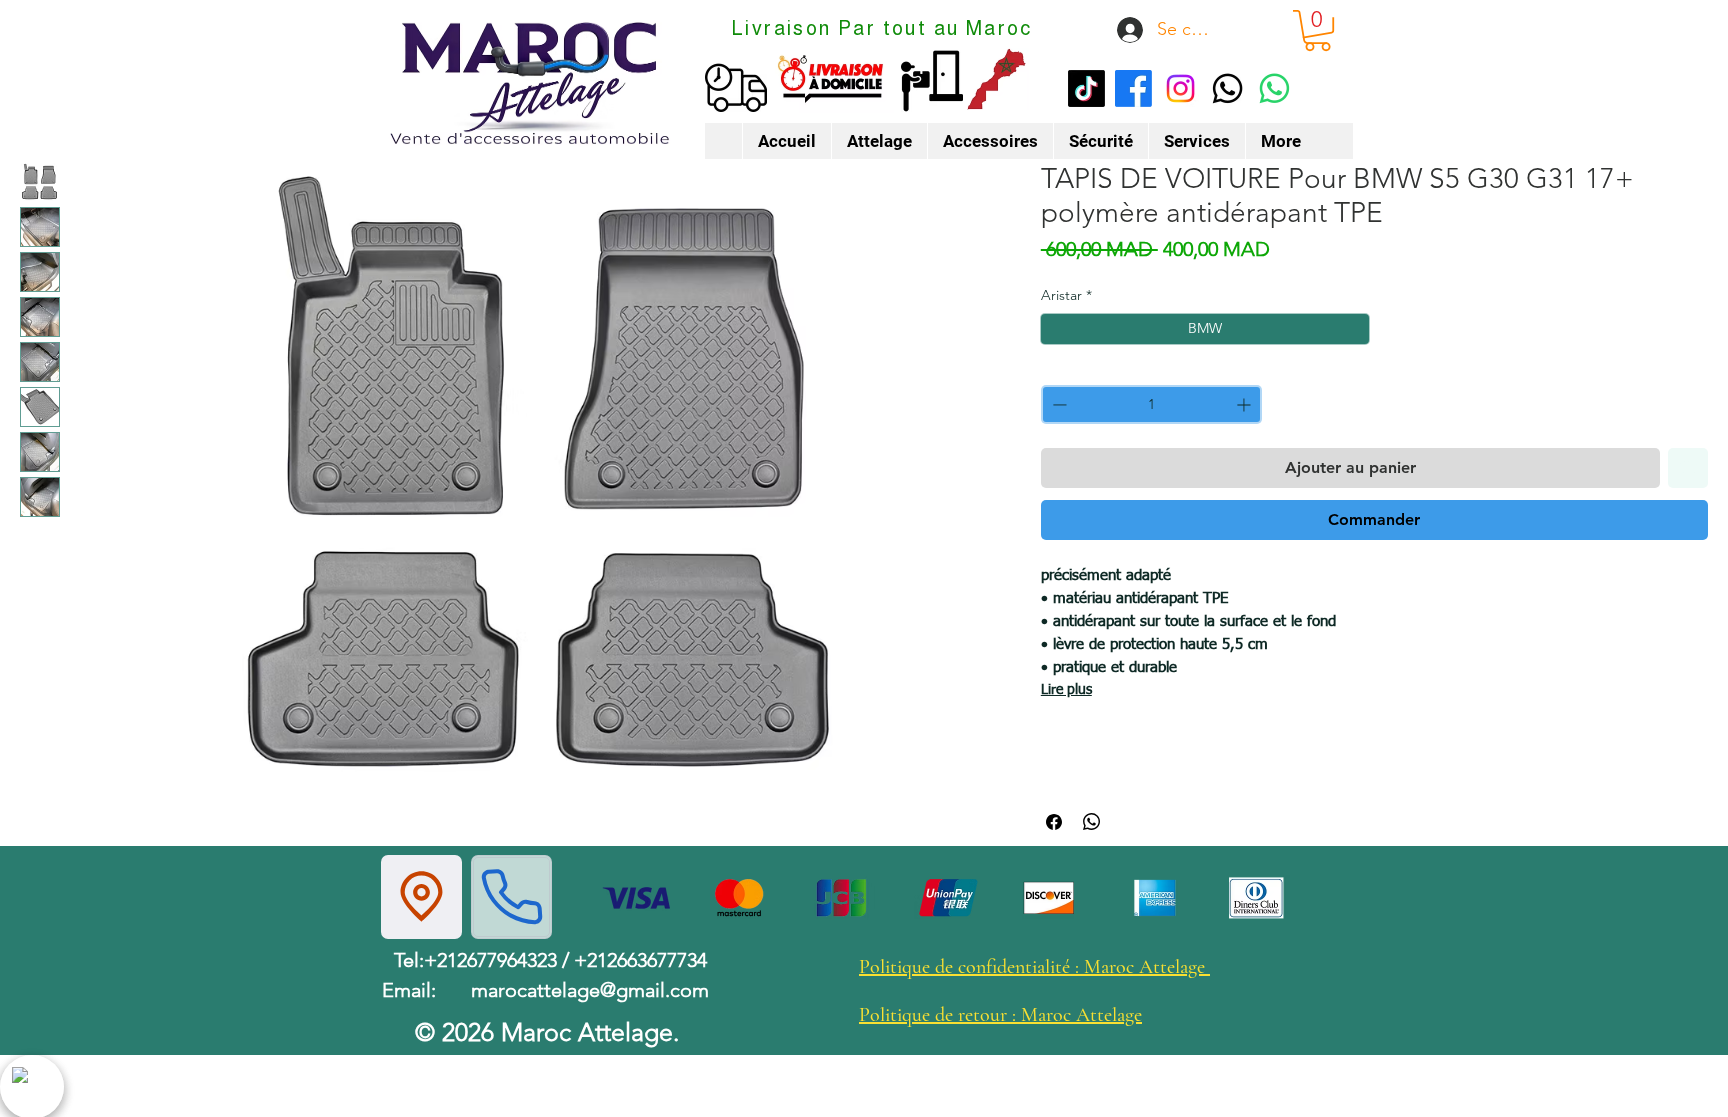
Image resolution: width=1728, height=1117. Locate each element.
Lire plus (1066, 690)
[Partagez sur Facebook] (1054, 822)
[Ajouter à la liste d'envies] (1688, 468)
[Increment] (1245, 404)
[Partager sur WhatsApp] (1092, 822)
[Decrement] (1057, 404)
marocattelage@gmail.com (590, 990)
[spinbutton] (1151, 404)
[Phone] (511, 897)
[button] (1317, 30)
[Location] (421, 897)
